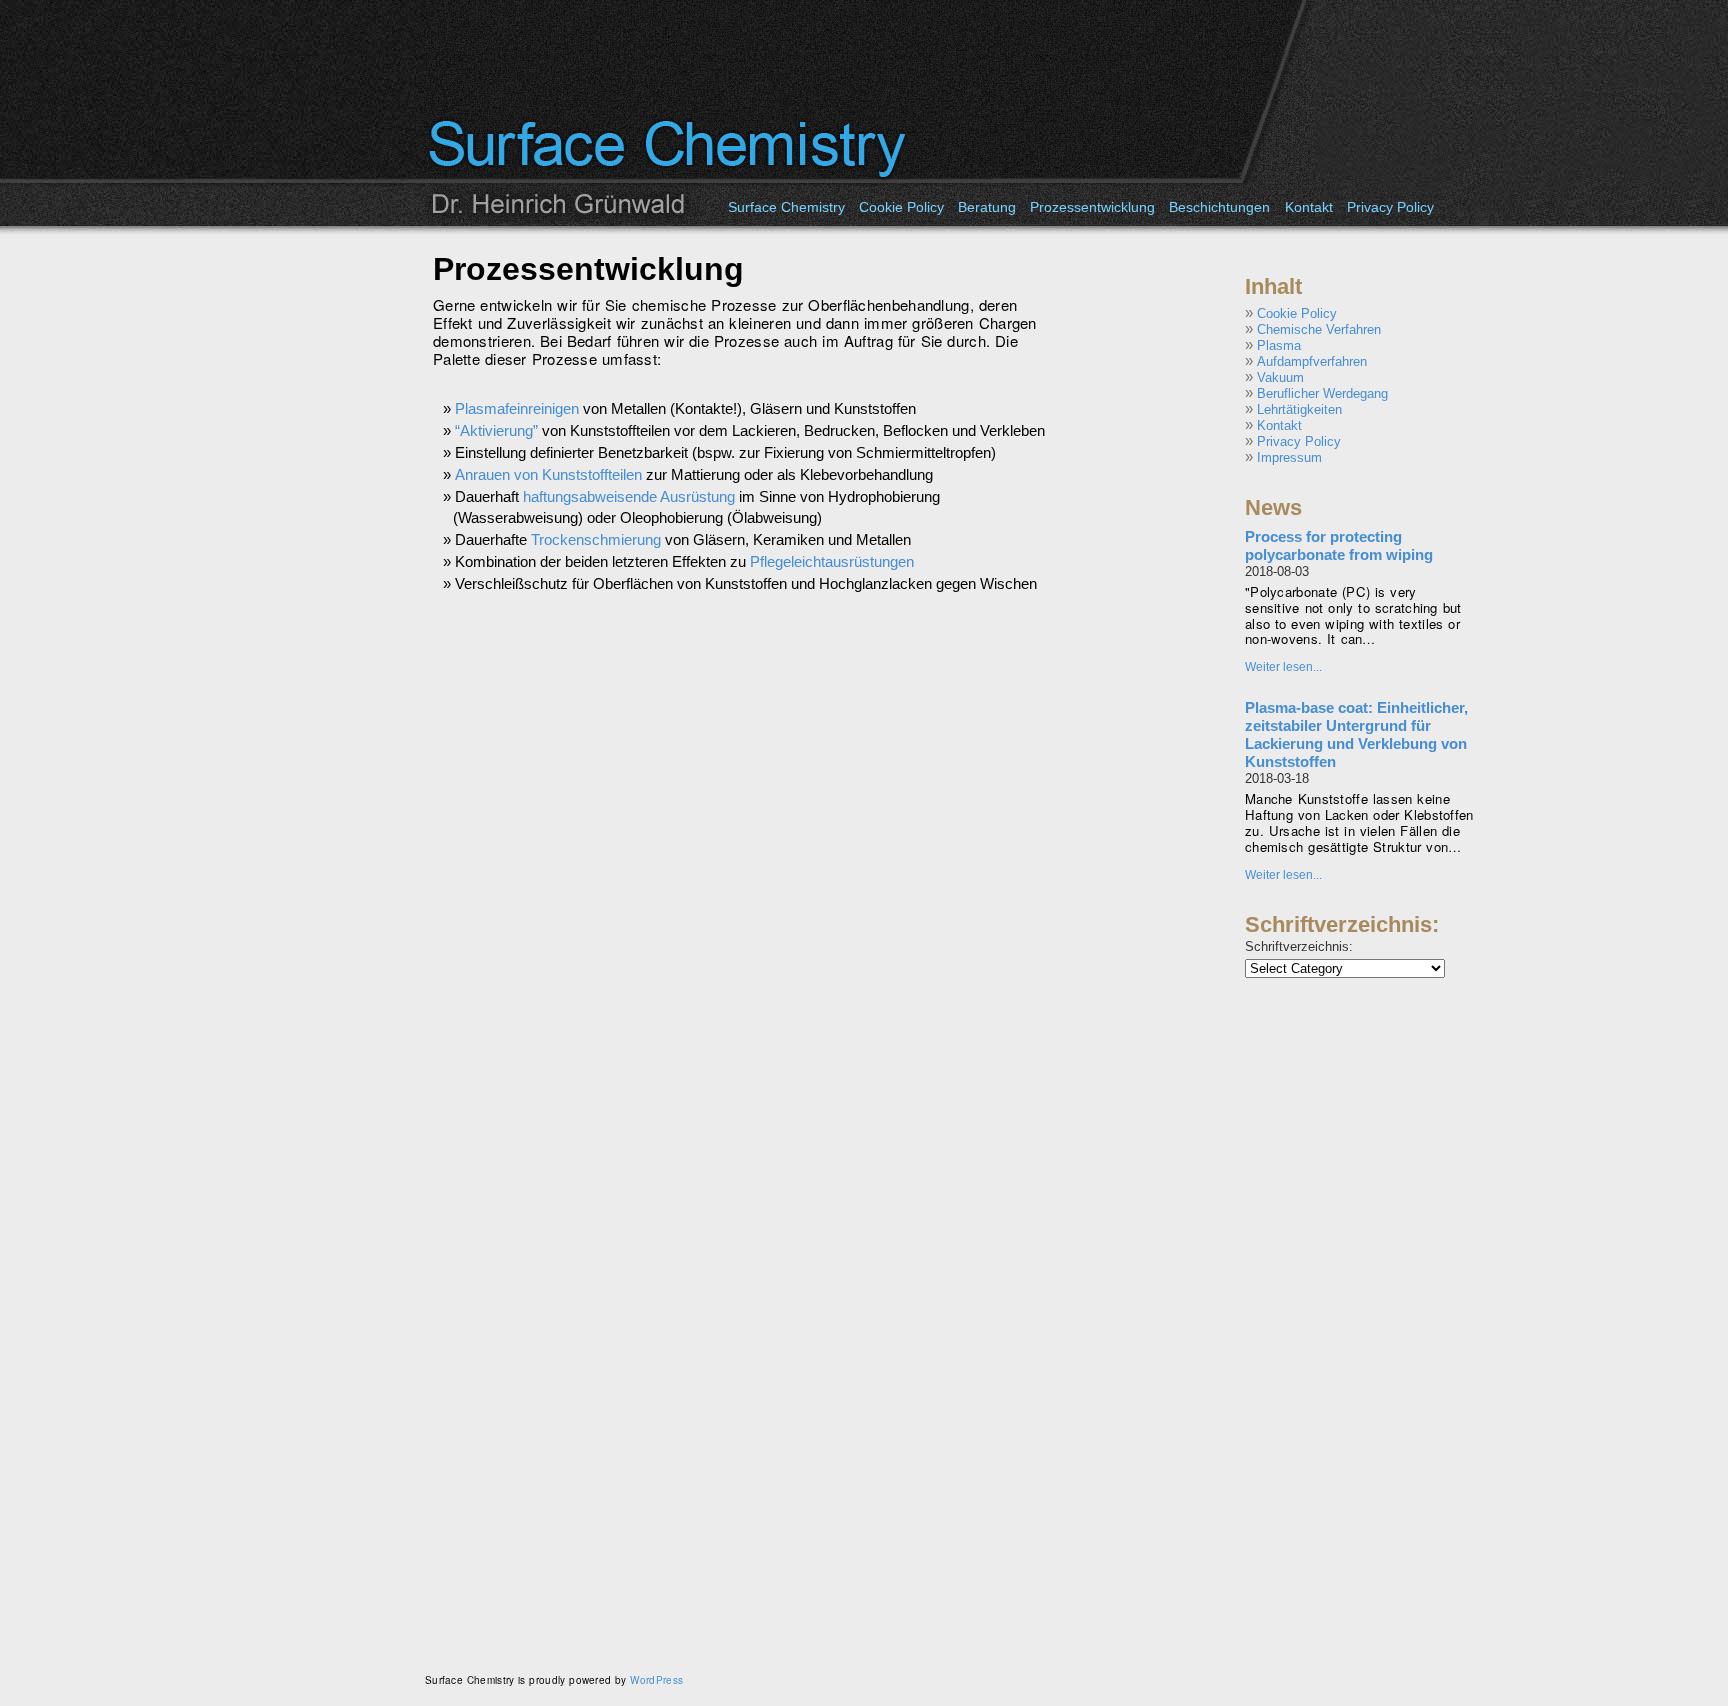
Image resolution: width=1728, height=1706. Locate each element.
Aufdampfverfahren (1312, 361)
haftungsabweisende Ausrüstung (629, 496)
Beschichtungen (1219, 207)
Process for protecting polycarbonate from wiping (1339, 545)
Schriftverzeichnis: (1299, 946)
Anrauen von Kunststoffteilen (548, 474)
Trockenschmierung (596, 539)
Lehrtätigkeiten (1299, 409)
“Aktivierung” (496, 430)
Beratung (987, 207)
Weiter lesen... (1283, 667)
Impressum (1289, 457)
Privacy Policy (1390, 207)
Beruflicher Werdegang (1322, 393)
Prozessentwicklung (1092, 207)
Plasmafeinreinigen (517, 408)
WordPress (656, 1680)
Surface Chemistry (786, 207)
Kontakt (1309, 207)
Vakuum (1280, 377)
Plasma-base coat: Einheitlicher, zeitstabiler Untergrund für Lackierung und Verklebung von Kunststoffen (1356, 734)
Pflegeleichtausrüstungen (832, 561)
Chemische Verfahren (1319, 329)
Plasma (1279, 345)
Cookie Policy (901, 207)
